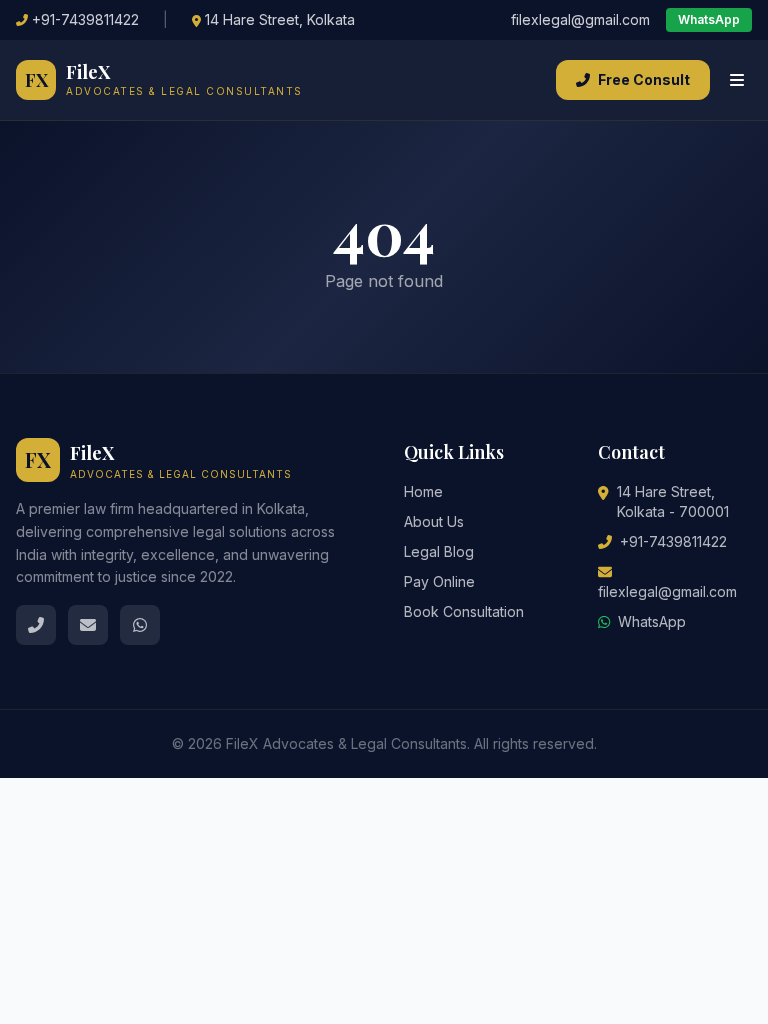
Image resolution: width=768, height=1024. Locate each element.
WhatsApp (709, 19)
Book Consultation (464, 611)
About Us (434, 521)
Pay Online (439, 581)
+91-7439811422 (85, 19)
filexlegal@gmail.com (580, 19)
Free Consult (644, 79)
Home (423, 491)
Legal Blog (439, 551)
